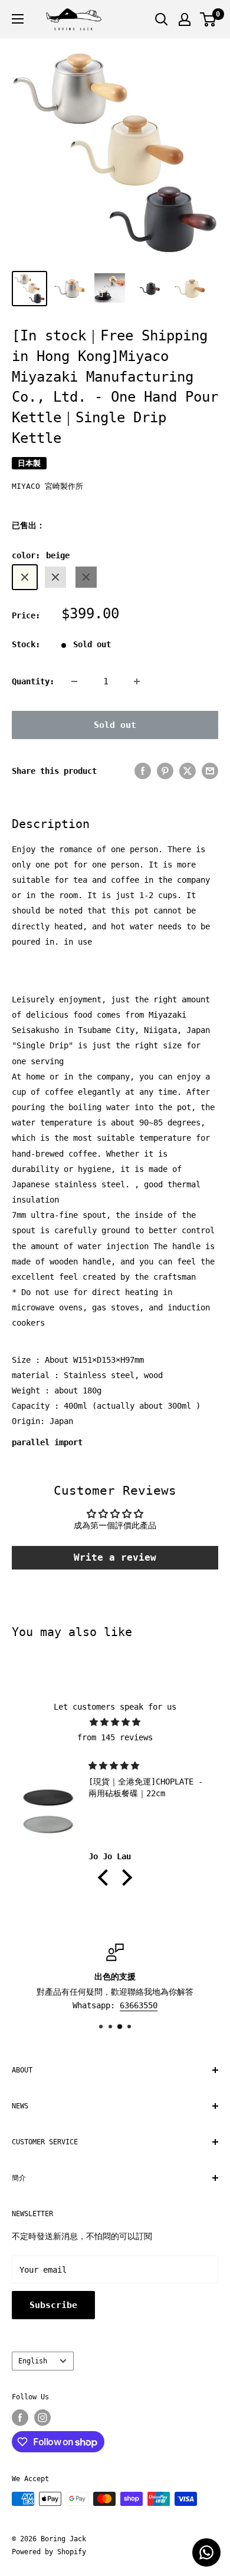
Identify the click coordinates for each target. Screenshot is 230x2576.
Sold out (115, 725)
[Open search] (162, 19)
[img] (115, 1722)
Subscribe (53, 2305)
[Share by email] (210, 771)
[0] (208, 19)
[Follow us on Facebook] (20, 2418)
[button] (106, 1877)
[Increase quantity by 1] (137, 681)
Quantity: (33, 681)
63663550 (139, 2005)
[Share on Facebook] (143, 771)
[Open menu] (18, 19)
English (33, 2361)
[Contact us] (206, 2552)
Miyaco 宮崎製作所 (47, 486)
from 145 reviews (115, 1737)
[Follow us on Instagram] (42, 2418)
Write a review (115, 1557)
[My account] (185, 19)
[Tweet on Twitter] (188, 771)
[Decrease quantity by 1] (74, 681)
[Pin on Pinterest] (165, 771)
